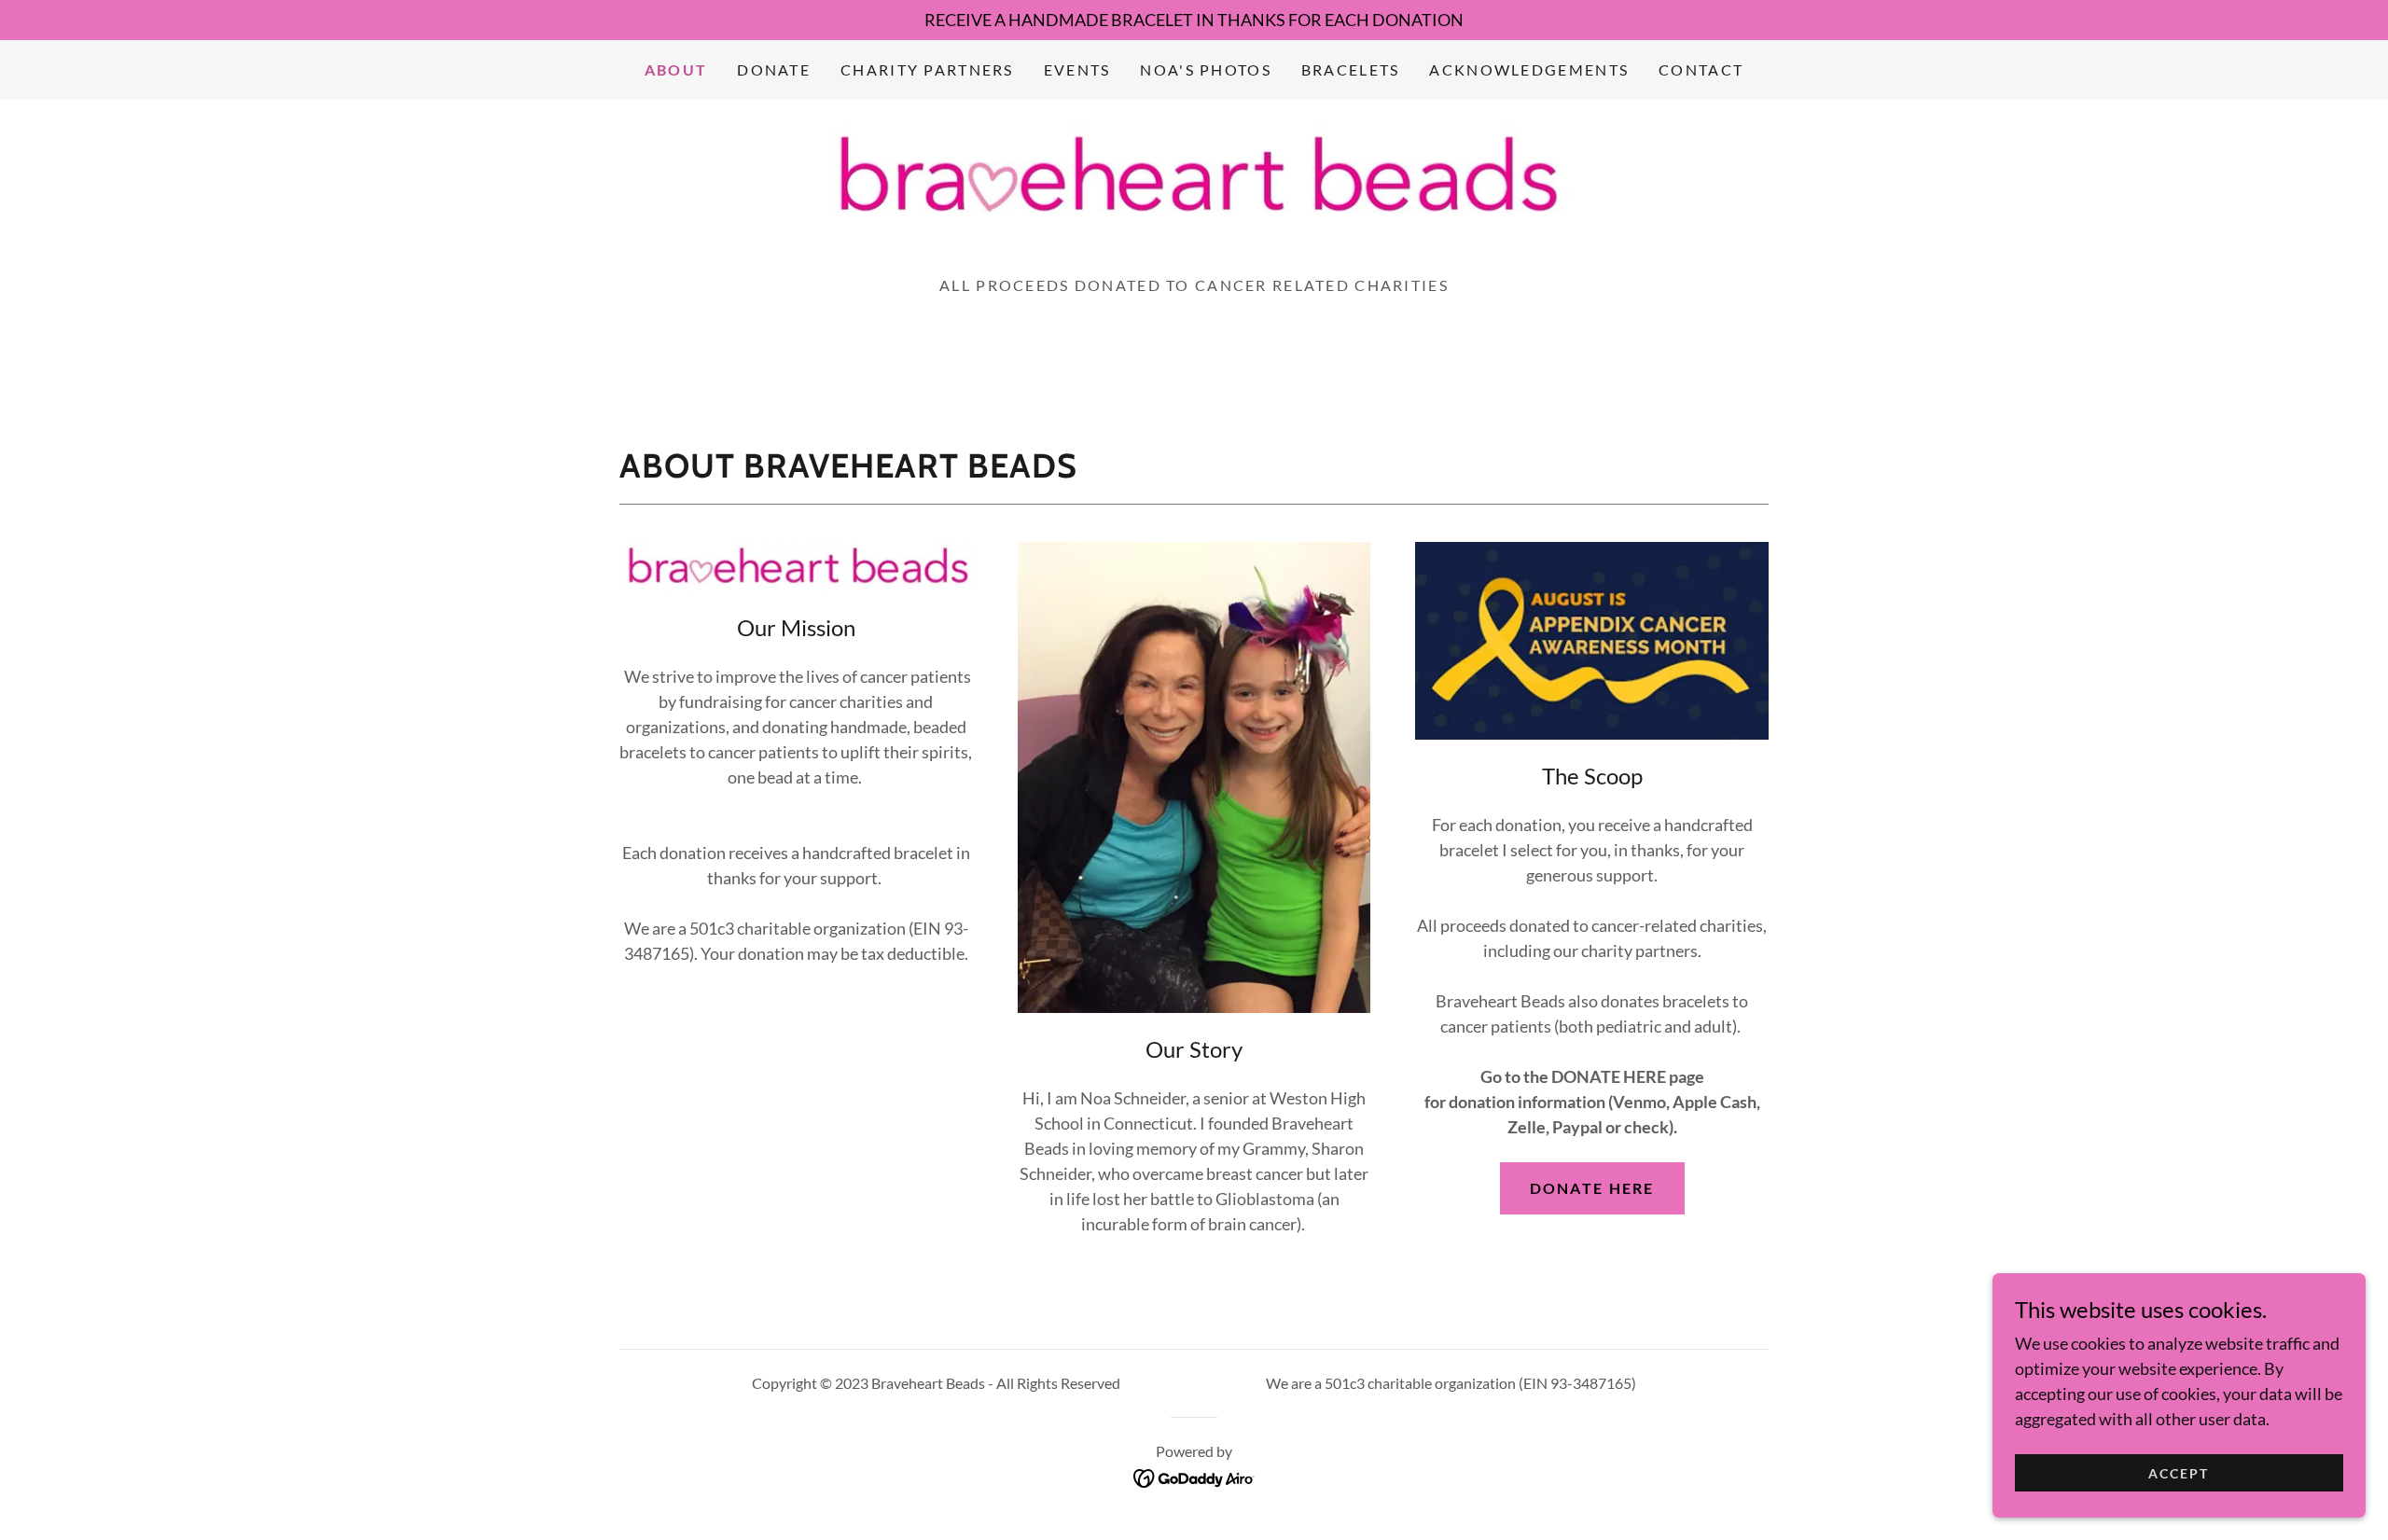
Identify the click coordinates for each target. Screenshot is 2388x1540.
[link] (1194, 174)
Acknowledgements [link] (1529, 69)
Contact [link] (1701, 69)
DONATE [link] (774, 69)
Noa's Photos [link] (1205, 69)
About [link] (676, 69)
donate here (1592, 1188)
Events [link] (1077, 69)
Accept (2179, 1473)
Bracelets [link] (1351, 69)
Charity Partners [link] (927, 69)
